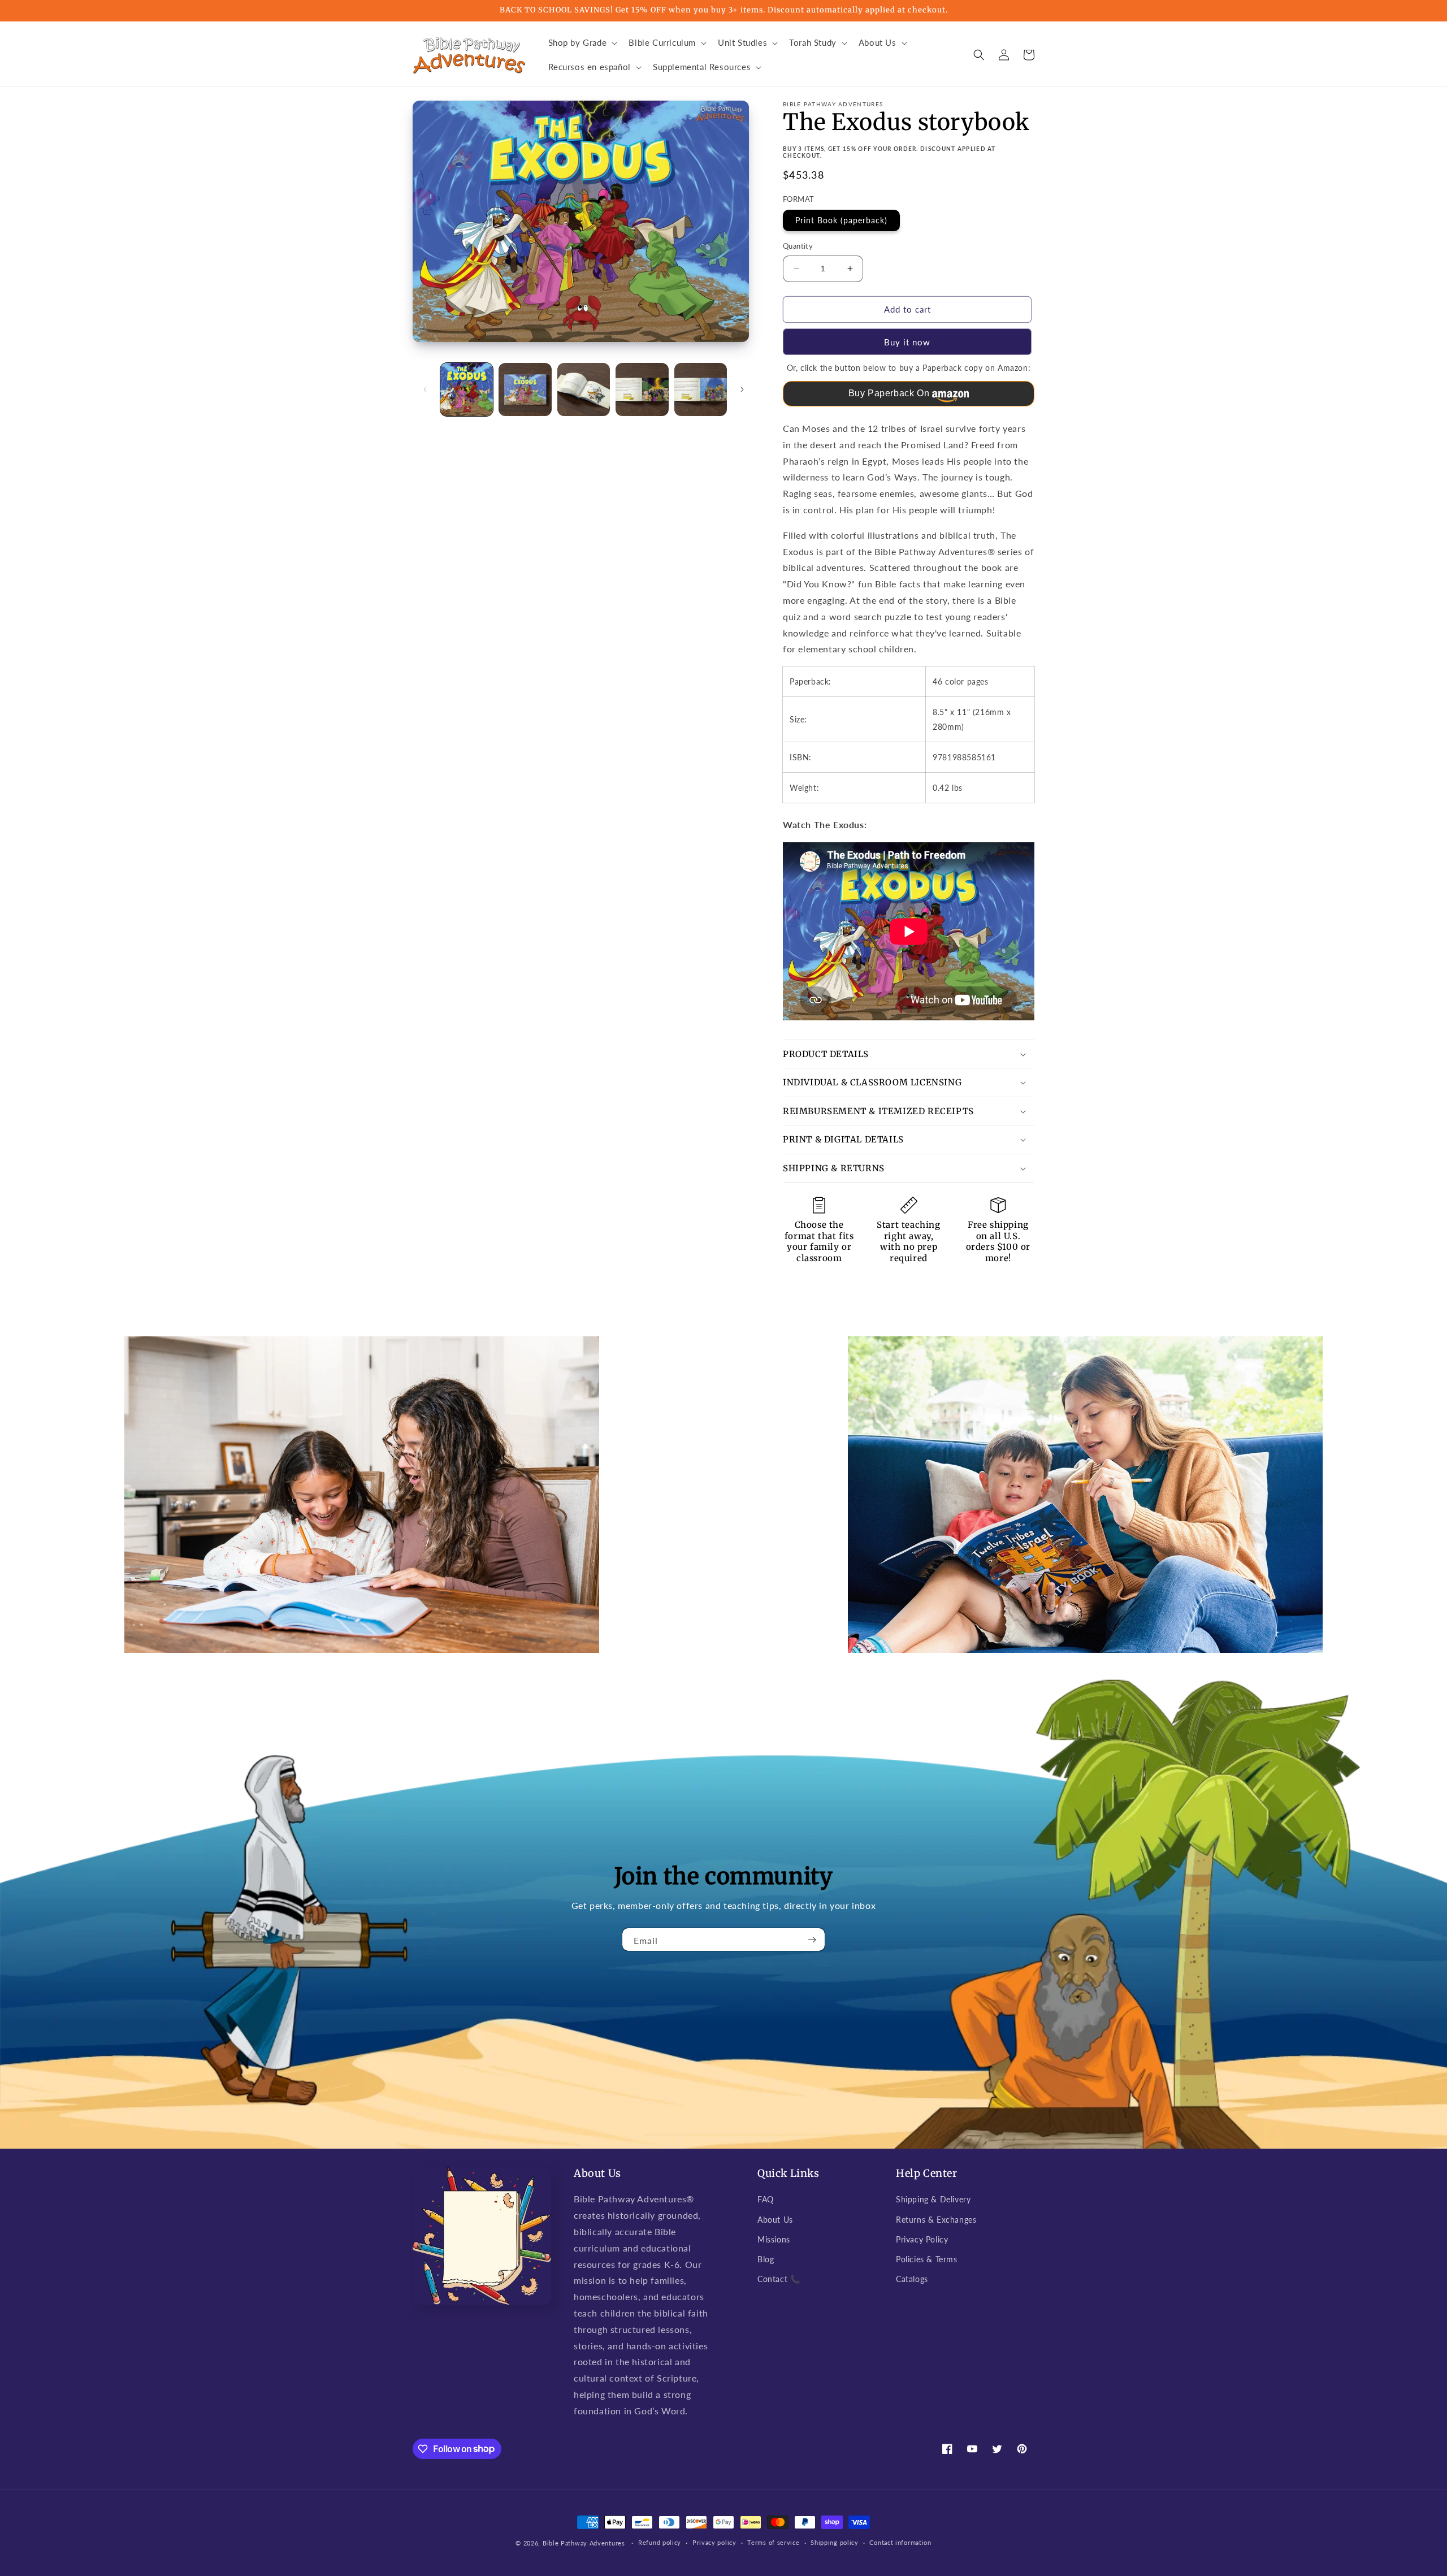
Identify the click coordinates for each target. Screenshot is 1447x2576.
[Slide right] (742, 389)
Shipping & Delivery (933, 2199)
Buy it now (907, 342)
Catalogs (912, 2279)
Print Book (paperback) (841, 220)
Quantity (798, 246)
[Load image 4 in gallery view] (642, 389)
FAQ (766, 2199)
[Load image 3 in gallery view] (584, 389)
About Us (775, 2220)
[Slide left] (425, 389)
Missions (774, 2239)
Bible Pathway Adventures (584, 2543)
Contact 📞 (779, 2279)
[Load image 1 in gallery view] (467, 389)
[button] (582, 43)
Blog (766, 2259)
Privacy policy (714, 2542)
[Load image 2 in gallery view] (525, 389)
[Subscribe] (812, 1939)
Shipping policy (835, 2542)
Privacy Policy (922, 2239)
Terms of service (773, 2542)
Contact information (900, 2542)
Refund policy (660, 2542)
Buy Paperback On (889, 393)
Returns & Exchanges (936, 2220)
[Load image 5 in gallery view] (701, 389)
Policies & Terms (927, 2259)
